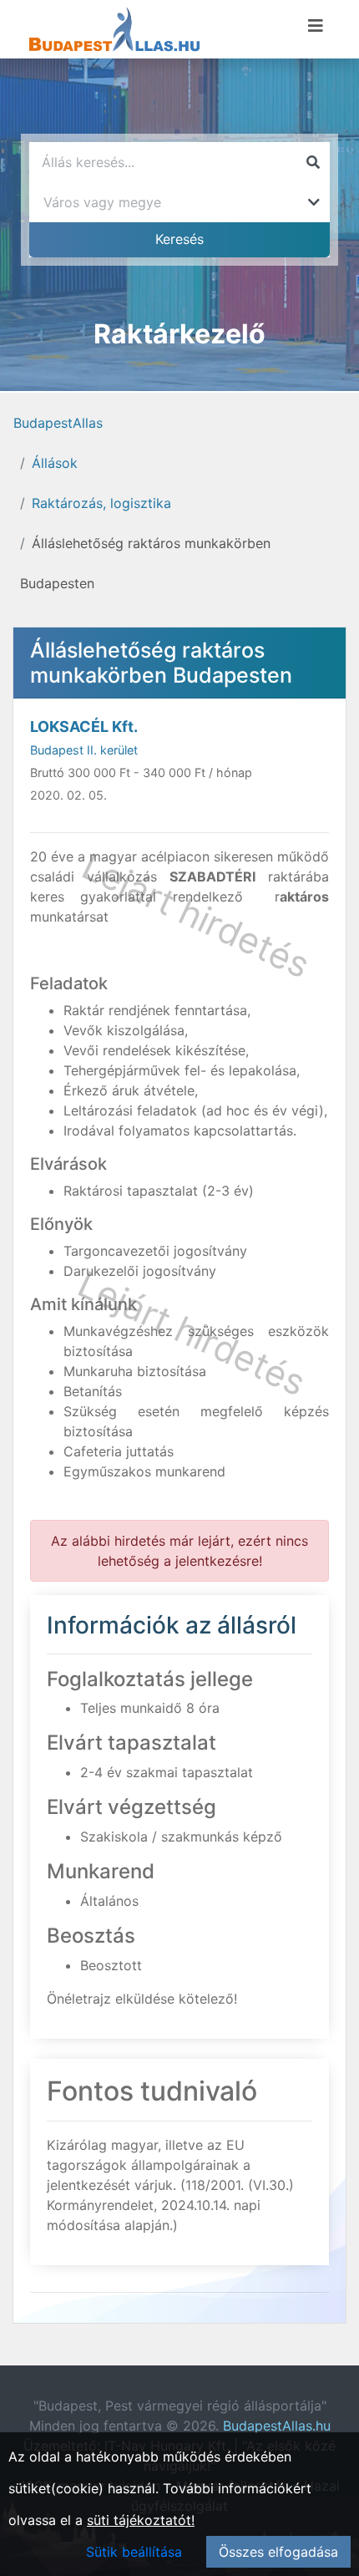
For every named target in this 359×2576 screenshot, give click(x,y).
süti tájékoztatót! (141, 2520)
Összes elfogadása (278, 2552)
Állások (55, 463)
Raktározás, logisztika (101, 503)
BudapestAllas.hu (277, 2426)
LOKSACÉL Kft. (84, 727)
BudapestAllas (58, 423)
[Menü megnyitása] (316, 26)
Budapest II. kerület (84, 750)
